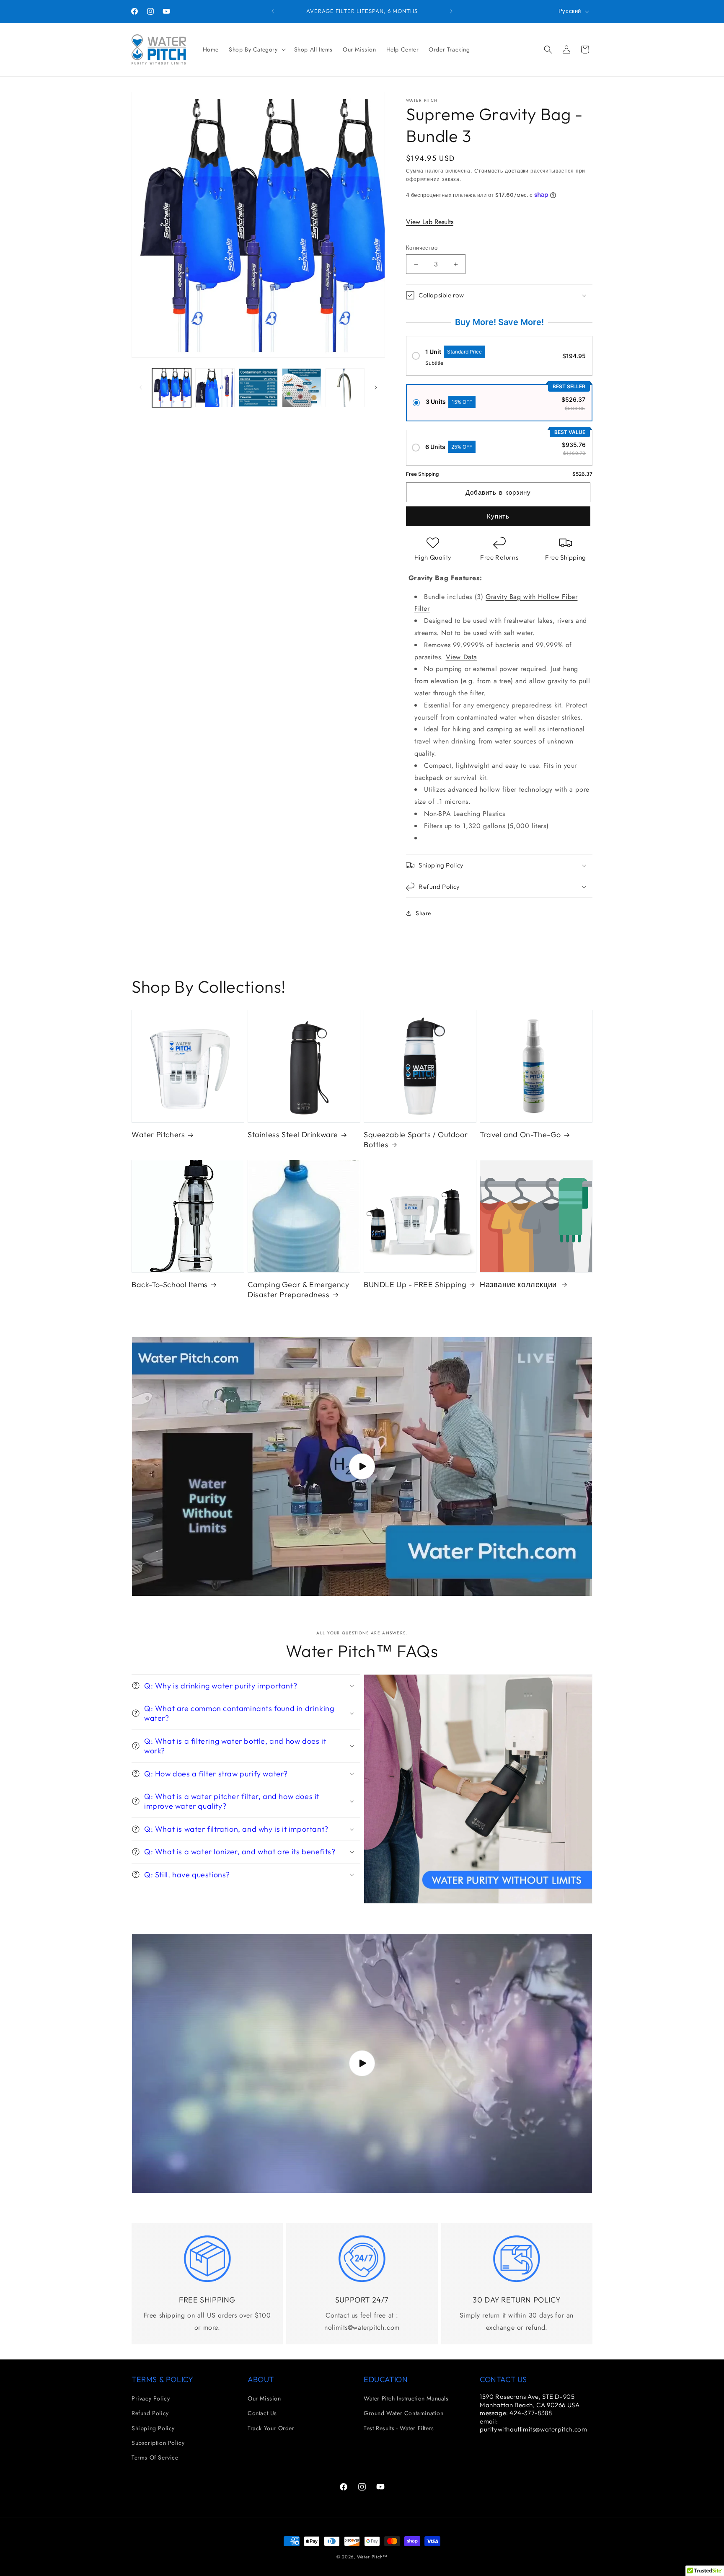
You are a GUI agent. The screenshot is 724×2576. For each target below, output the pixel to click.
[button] (256, 49)
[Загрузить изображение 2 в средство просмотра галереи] (215, 388)
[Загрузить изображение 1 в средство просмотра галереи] (172, 388)
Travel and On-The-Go (520, 1134)
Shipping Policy (153, 2428)
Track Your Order (271, 2428)
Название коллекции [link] (519, 1284)
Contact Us (262, 2413)
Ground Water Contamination (404, 2413)
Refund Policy (150, 2413)
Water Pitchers (158, 1134)
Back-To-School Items (170, 1284)
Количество (422, 248)
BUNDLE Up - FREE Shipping (415, 1284)
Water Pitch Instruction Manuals (406, 2398)
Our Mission (264, 2398)
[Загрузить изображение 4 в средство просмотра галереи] (301, 388)
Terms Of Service (155, 2457)
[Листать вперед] (376, 387)
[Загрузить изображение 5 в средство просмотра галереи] (345, 388)
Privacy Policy (151, 2398)
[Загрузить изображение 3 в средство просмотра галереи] (258, 388)
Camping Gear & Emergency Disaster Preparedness (298, 1289)
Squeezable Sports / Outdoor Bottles (416, 1139)
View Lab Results (430, 222)
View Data (462, 657)
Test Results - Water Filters (399, 2428)
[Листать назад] (141, 387)
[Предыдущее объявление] (273, 11)
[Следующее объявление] (451, 11)
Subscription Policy (158, 2443)
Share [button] (423, 913)
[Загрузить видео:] (362, 1466)
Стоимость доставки (502, 171)
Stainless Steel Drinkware (293, 1134)
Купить (498, 516)
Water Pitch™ (372, 2557)
